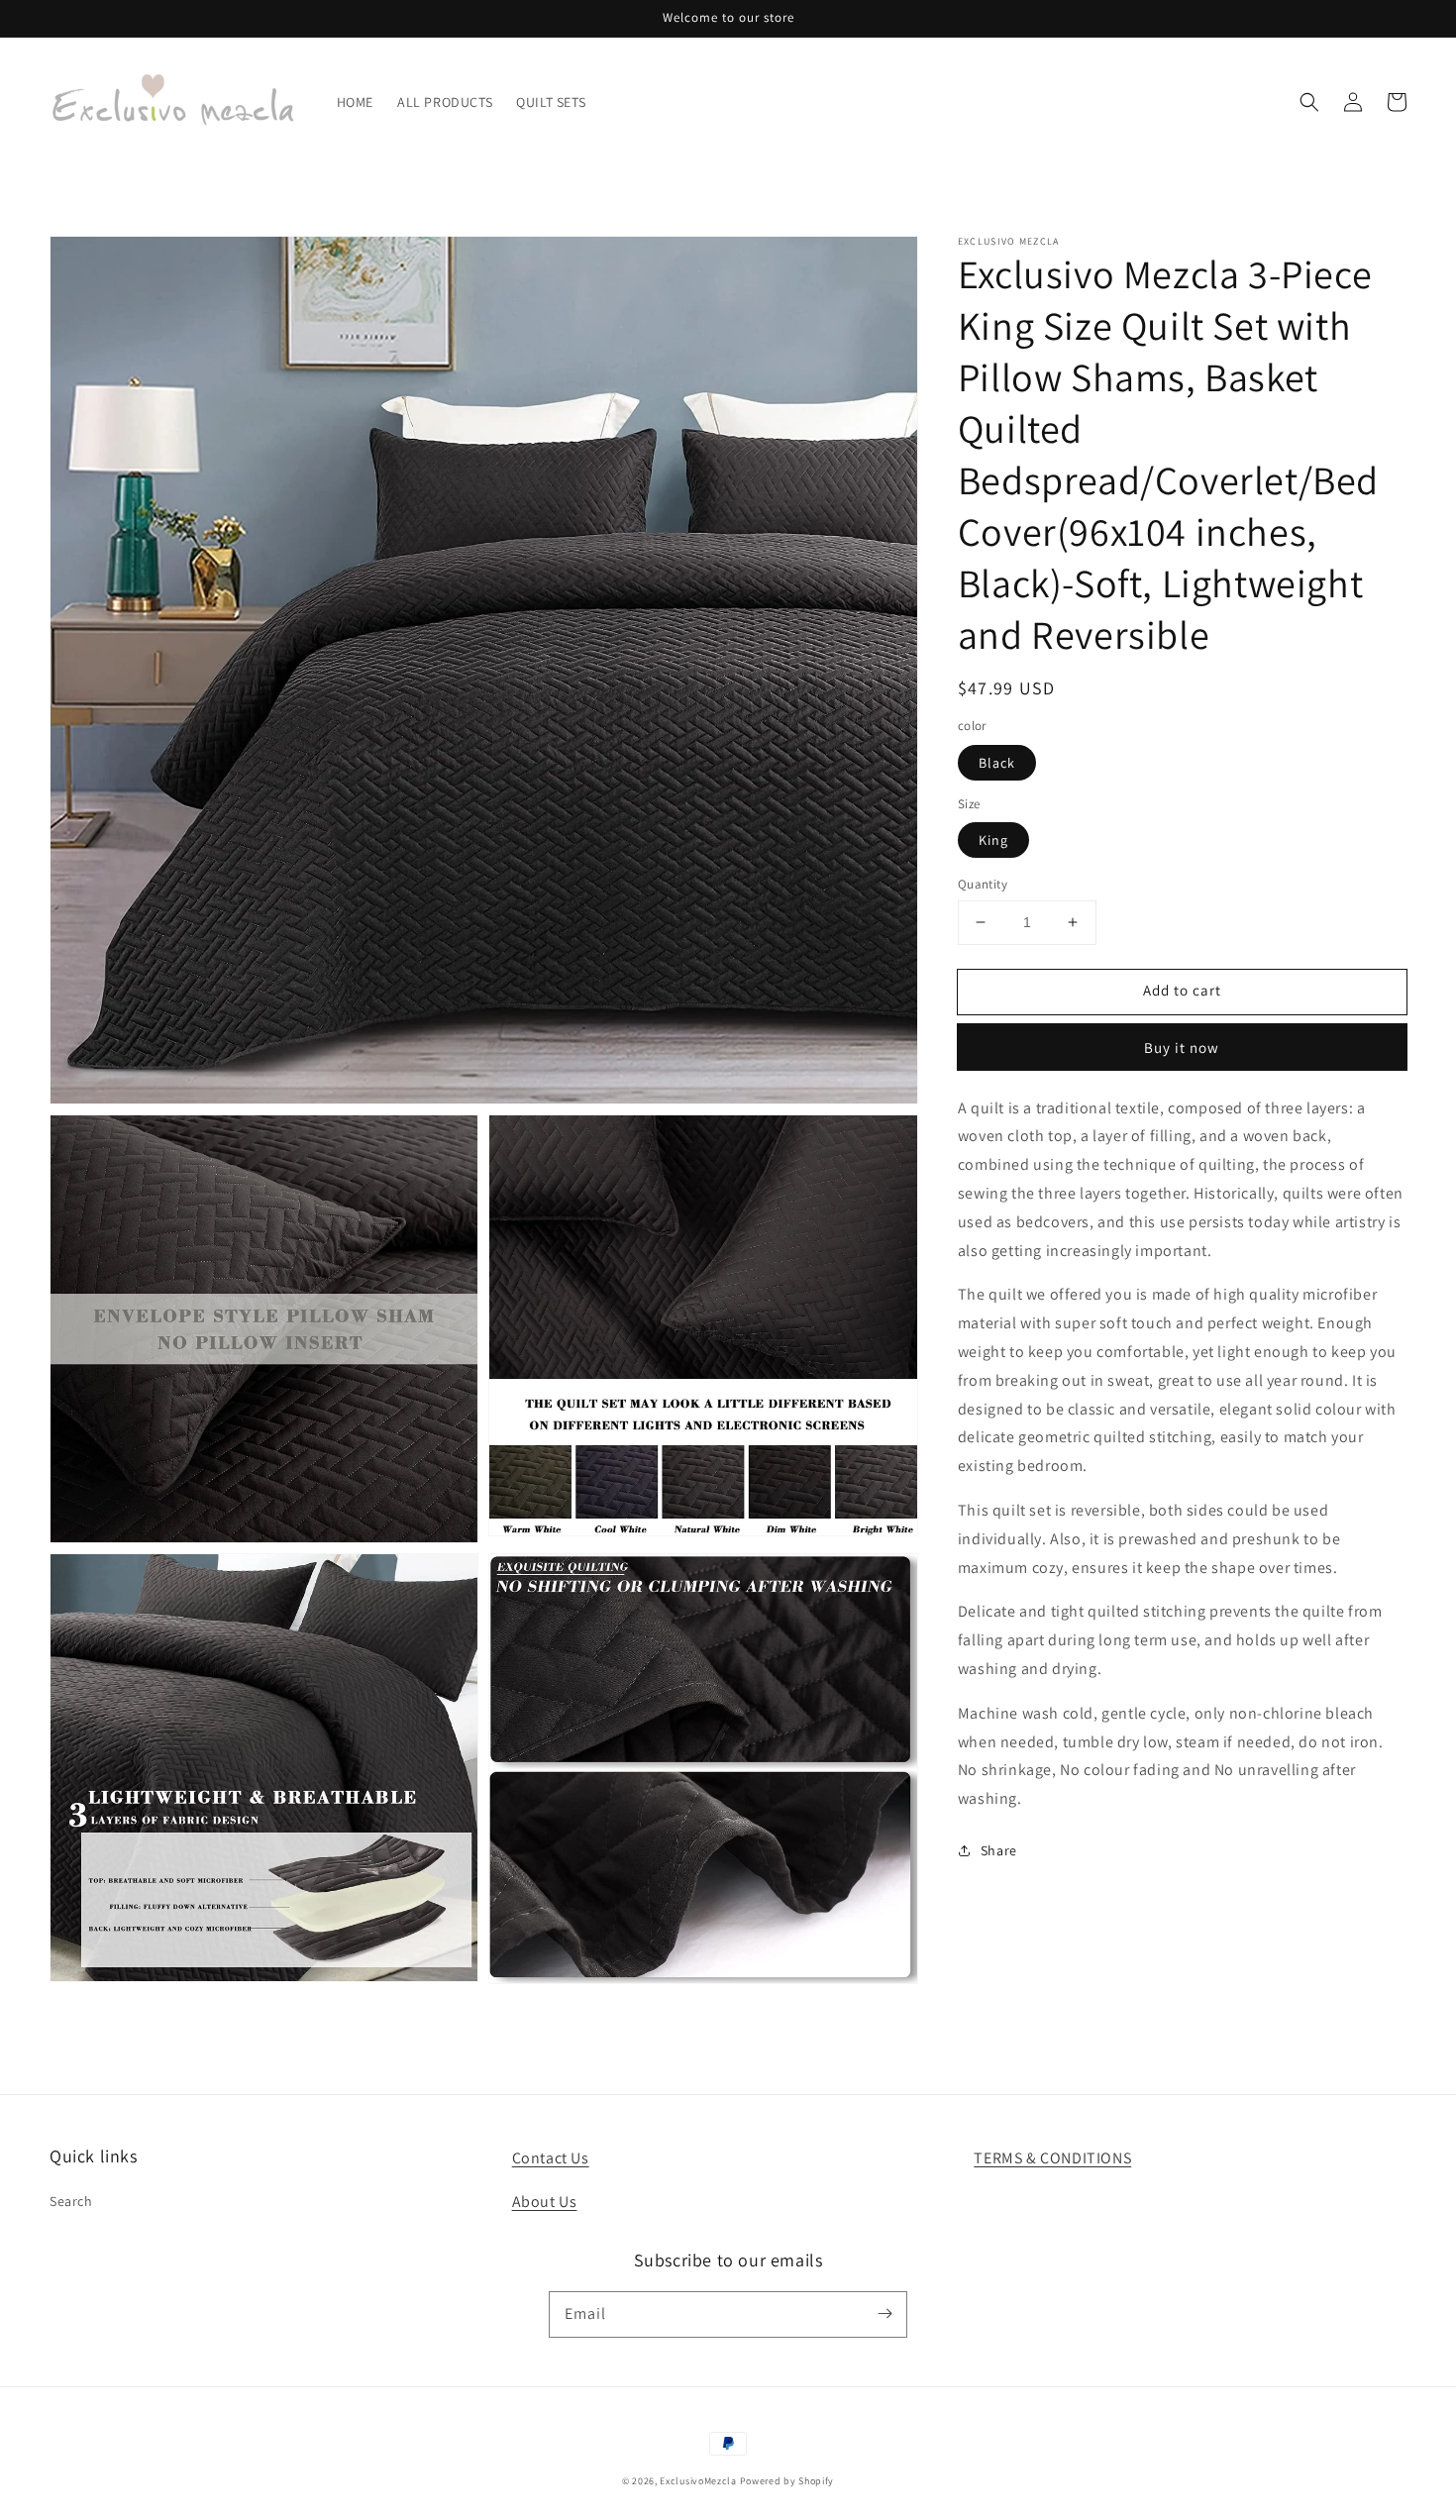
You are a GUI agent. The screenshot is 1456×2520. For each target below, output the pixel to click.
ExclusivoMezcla (698, 2481)
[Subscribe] (884, 2314)
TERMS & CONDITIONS (1052, 2158)
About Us (545, 2202)
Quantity (983, 884)
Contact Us (551, 2158)
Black (997, 762)
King (993, 840)
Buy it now (1182, 1047)
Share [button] (999, 1850)
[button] (1309, 102)
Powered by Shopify (787, 2481)
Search (71, 2201)
